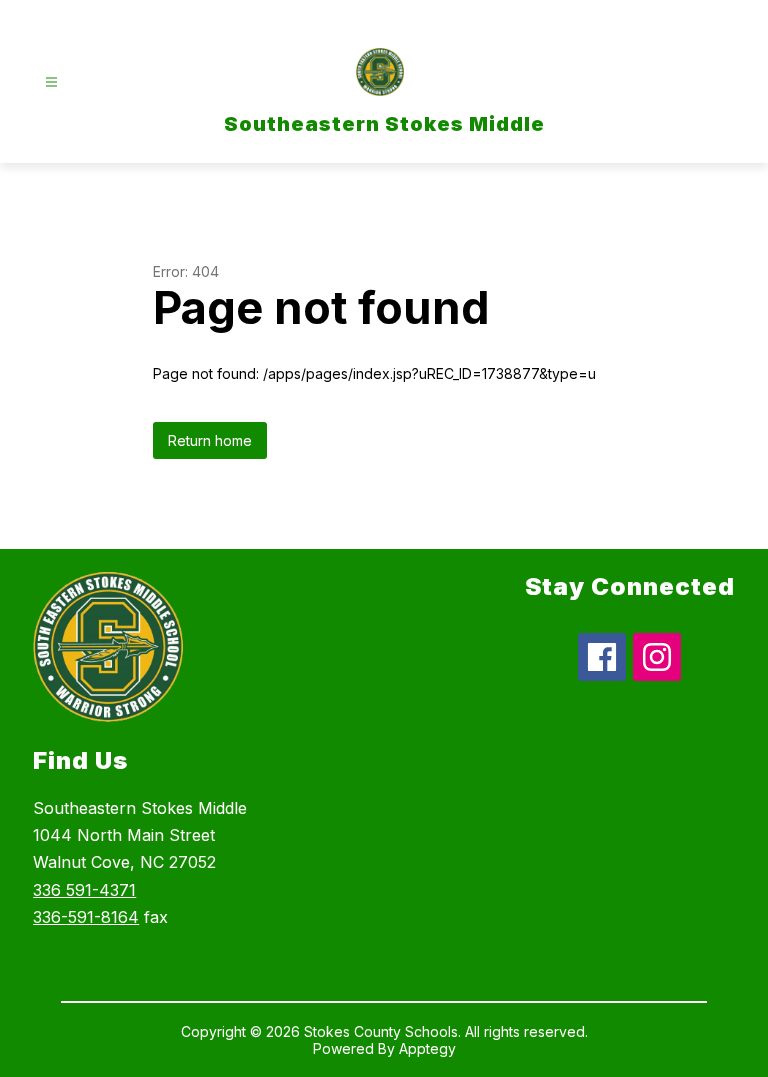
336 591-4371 (84, 890)
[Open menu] (51, 82)
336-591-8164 (86, 917)
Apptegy (427, 1048)
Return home (210, 440)
